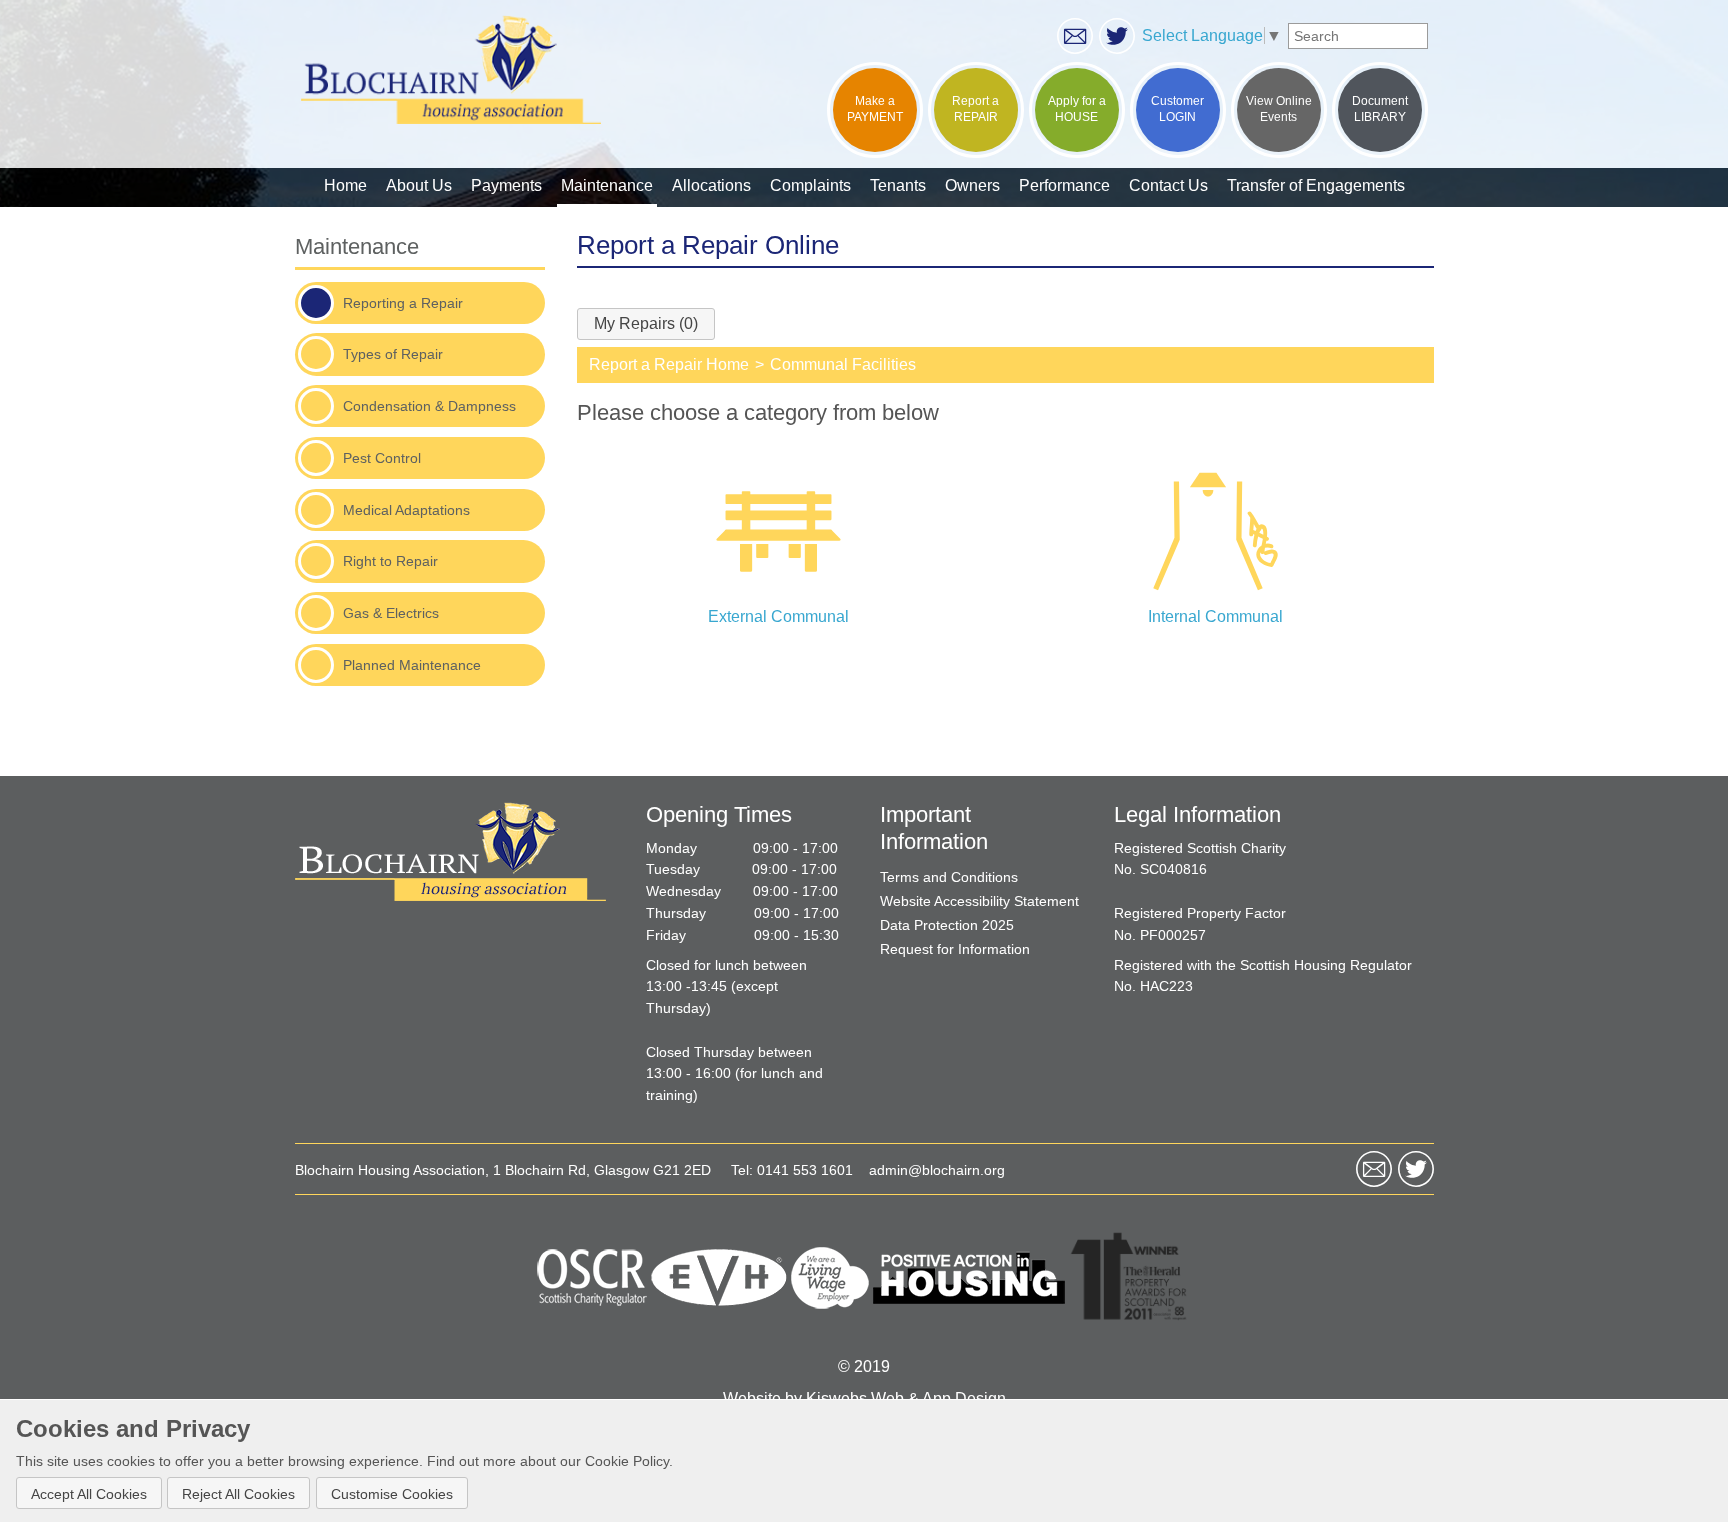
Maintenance (357, 246)
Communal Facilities (843, 364)
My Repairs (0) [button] (646, 323)
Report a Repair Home (669, 364)
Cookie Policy (627, 1461)
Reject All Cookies (238, 1493)
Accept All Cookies (89, 1493)
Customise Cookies (392, 1493)
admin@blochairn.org (937, 1170)
